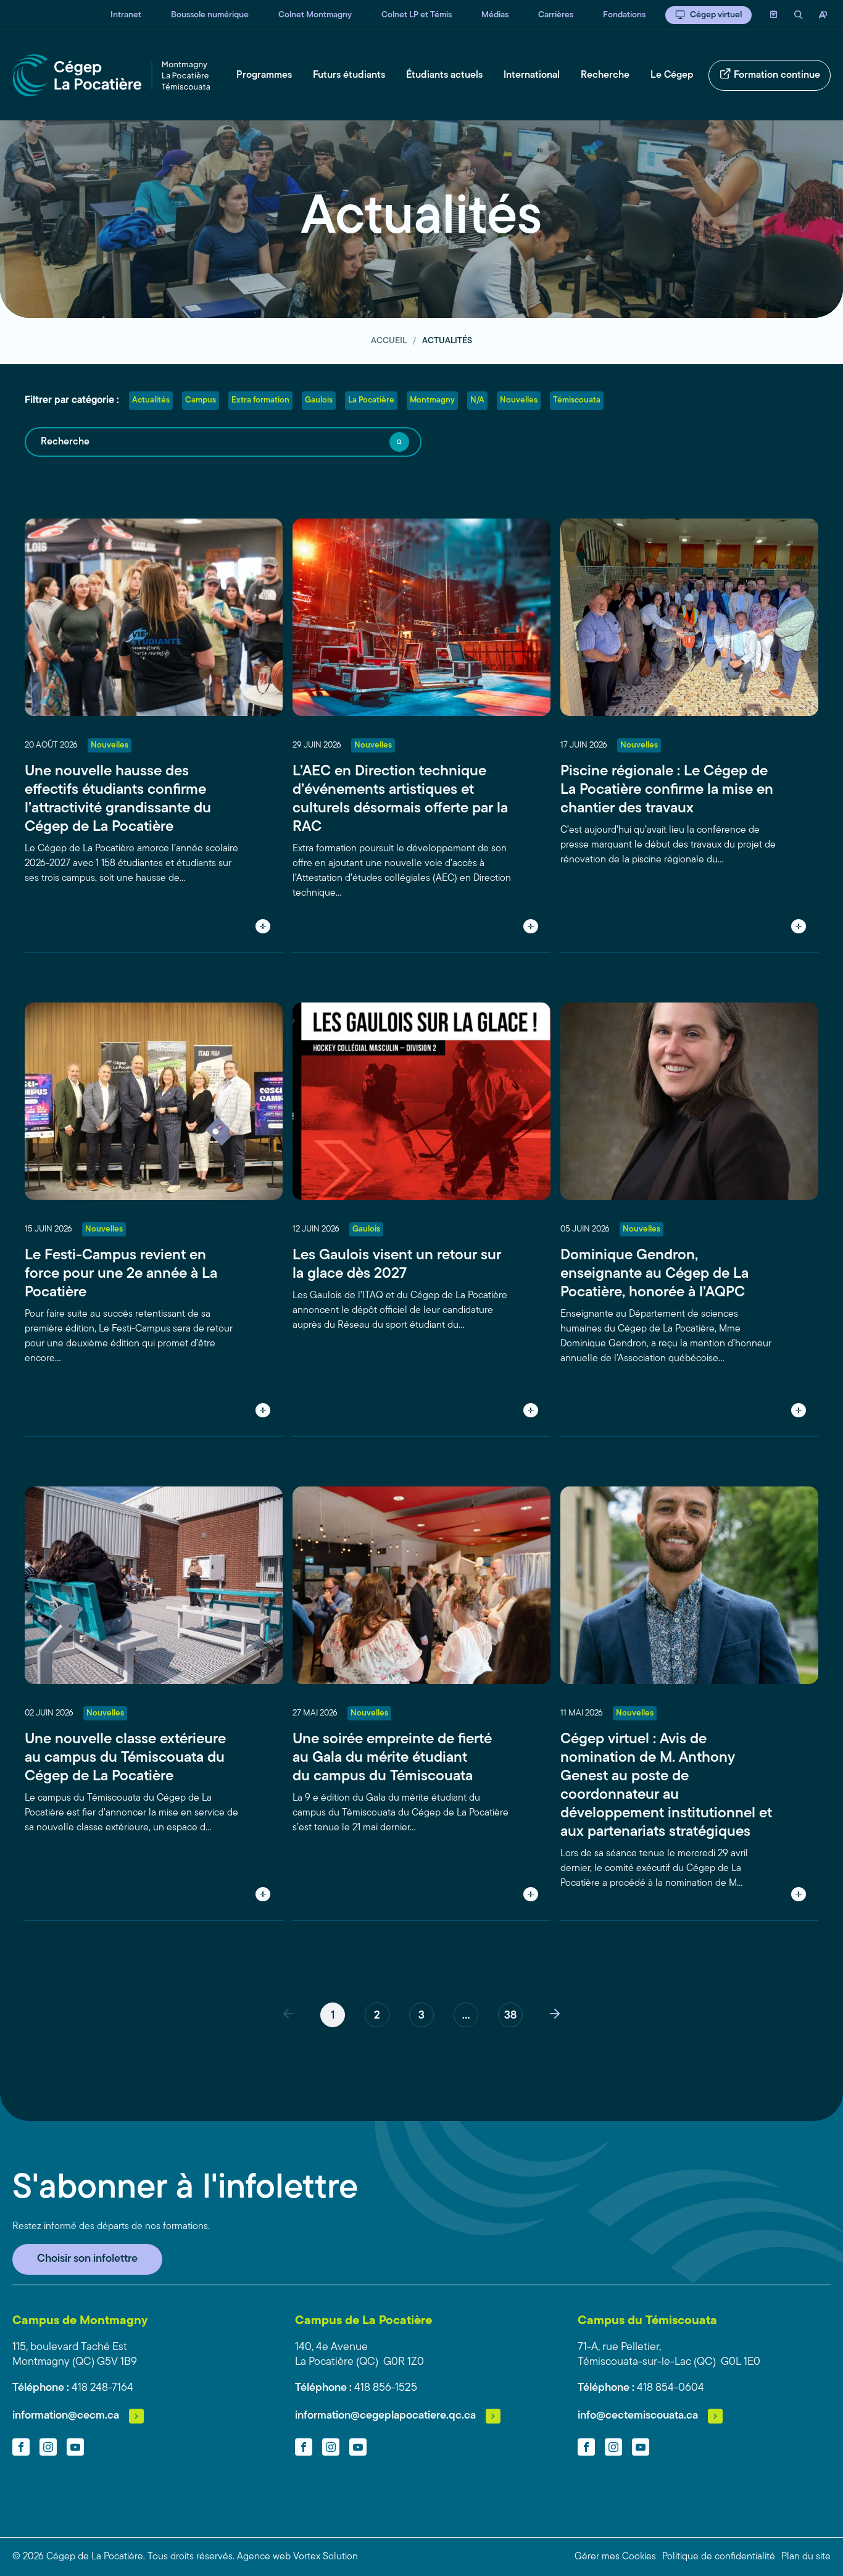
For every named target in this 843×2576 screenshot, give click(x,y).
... (466, 2016)
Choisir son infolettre (87, 2259)
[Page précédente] (288, 2015)
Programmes (264, 75)
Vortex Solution (326, 2557)
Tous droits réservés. (191, 2557)
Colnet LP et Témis (417, 15)
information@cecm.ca (66, 2416)
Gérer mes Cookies (615, 2557)
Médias (495, 15)
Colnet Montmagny (315, 15)
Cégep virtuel (716, 15)
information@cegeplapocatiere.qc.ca (385, 2416)
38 (510, 2016)
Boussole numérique (210, 15)
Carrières (556, 15)
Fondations (624, 15)
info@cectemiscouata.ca (638, 2416)
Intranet (126, 15)
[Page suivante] (555, 2015)
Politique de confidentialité (719, 2557)
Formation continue (777, 75)
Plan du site (806, 2557)
